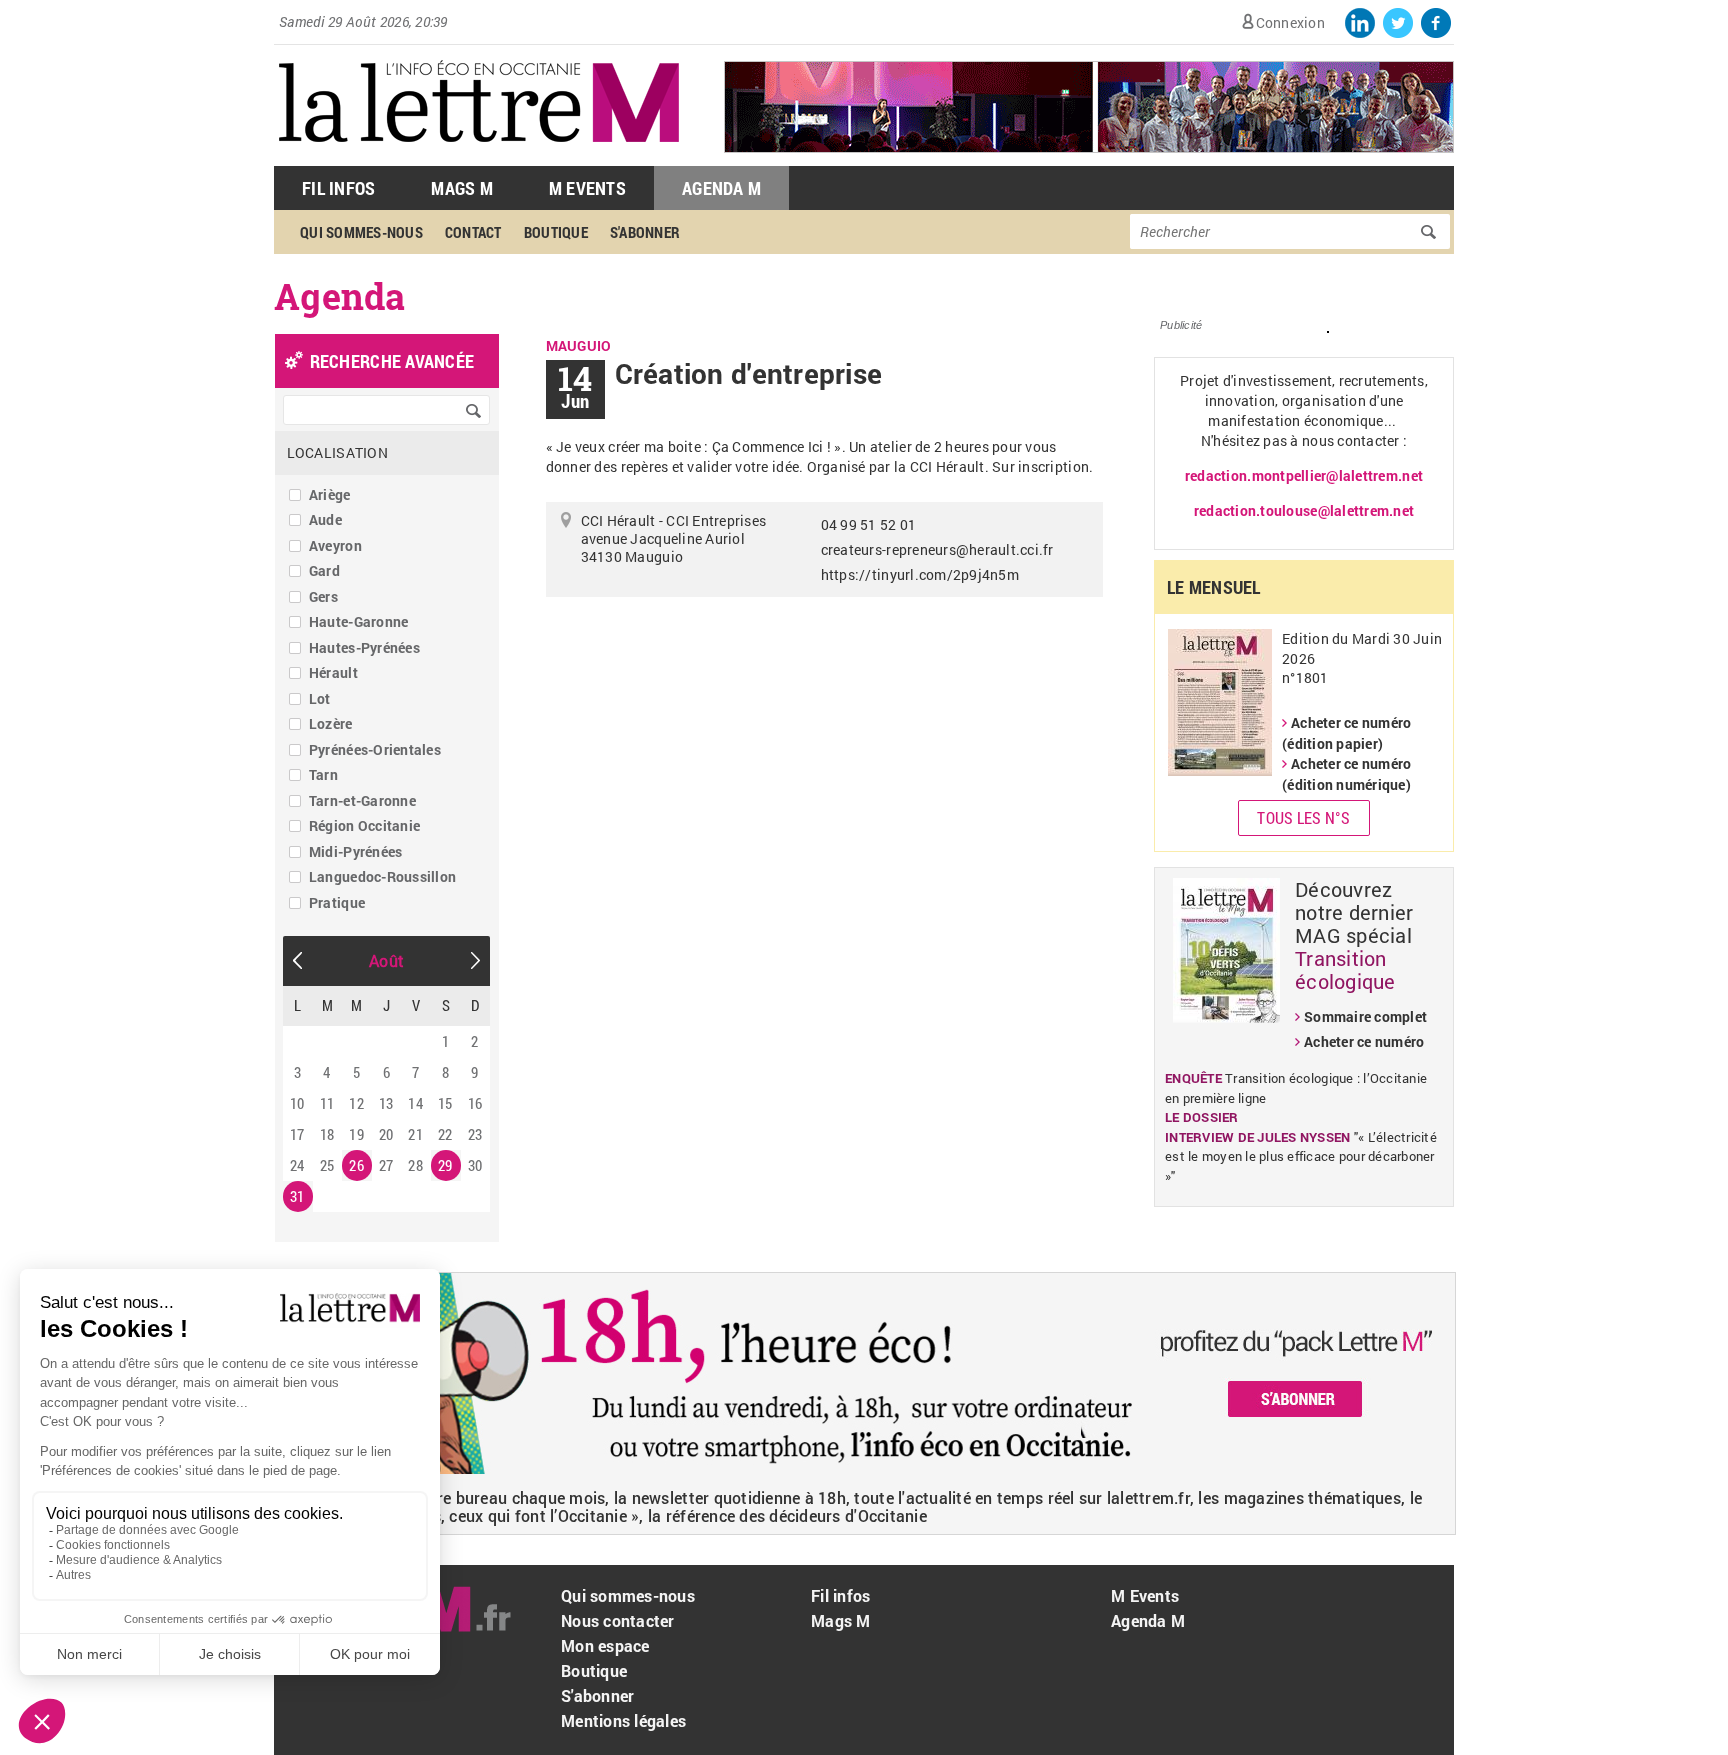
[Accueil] (479, 155)
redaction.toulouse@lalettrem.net (1304, 510)
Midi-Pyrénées (355, 851)
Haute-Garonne (358, 621)
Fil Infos (338, 188)
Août (386, 960)
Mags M (462, 188)
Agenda (340, 296)
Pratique (337, 902)
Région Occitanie (364, 825)
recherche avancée (392, 361)
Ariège (330, 494)
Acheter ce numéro (1364, 1041)
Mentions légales (623, 1720)
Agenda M (721, 188)
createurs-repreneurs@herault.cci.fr (937, 549)
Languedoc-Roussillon (382, 876)
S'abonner (645, 232)
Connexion (1290, 22)
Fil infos (840, 1595)
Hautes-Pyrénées (364, 647)
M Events (587, 188)
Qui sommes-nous (361, 232)
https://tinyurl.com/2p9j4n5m (920, 574)
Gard (324, 570)
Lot (320, 698)
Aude (325, 519)
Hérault (333, 672)
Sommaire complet (1365, 1016)
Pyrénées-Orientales (375, 749)
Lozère (331, 723)
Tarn (323, 774)
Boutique (556, 232)
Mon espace (605, 1645)
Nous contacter (618, 1620)
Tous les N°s (1303, 817)
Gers (323, 596)
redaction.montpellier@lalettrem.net (1304, 475)
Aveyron (335, 545)
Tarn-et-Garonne (362, 800)
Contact (473, 232)
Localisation (337, 452)
